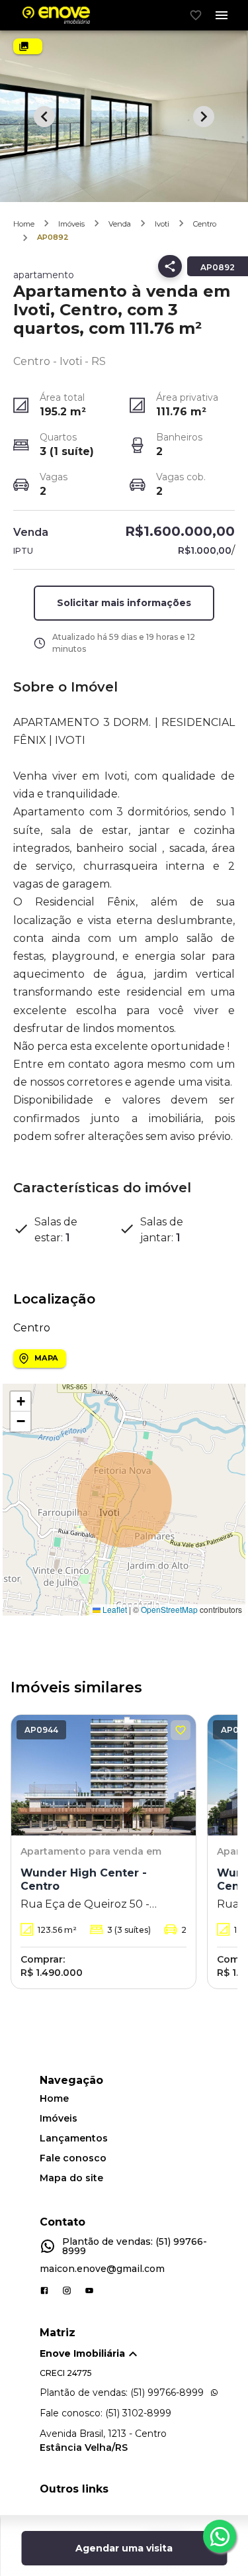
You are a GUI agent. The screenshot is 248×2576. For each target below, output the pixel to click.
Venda (120, 224)
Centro (205, 224)
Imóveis (71, 224)
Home (24, 224)
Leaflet (114, 1609)
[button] (21, 1402)
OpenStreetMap (169, 1609)
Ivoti (162, 224)
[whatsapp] (220, 2536)
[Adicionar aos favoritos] (181, 1730)
